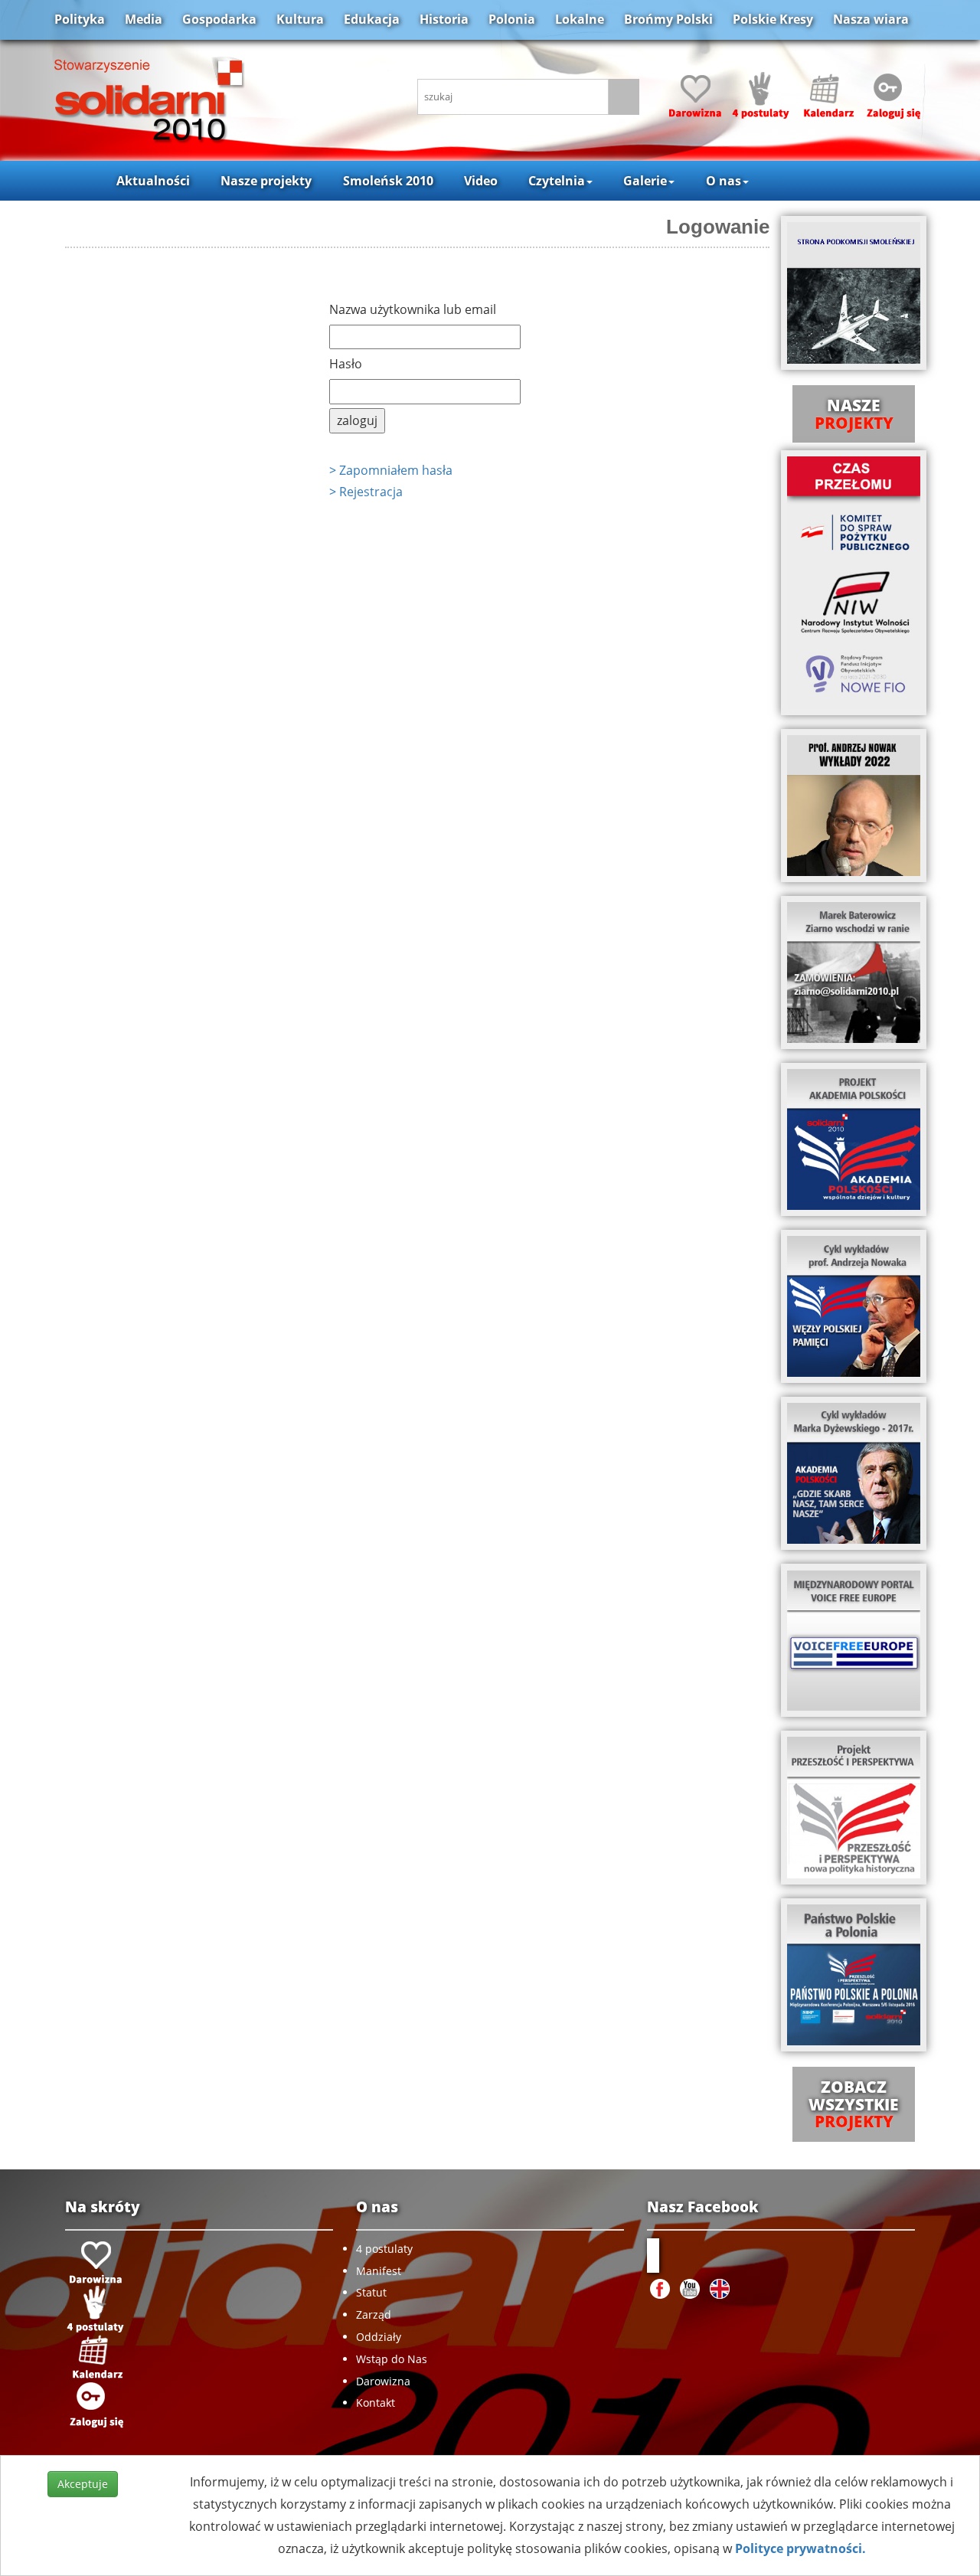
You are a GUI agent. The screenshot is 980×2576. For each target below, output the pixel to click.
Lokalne (580, 19)
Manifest (379, 2271)
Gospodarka (219, 19)
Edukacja (372, 19)
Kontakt (376, 2403)
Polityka (80, 19)
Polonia (512, 19)
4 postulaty (384, 2249)
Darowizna (383, 2381)
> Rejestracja (366, 492)
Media (144, 19)
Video (481, 181)
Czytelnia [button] (557, 181)
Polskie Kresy (773, 19)
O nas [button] (724, 181)
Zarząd (374, 2314)
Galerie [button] (645, 181)
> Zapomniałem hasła (391, 470)
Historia (444, 19)
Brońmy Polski (668, 19)
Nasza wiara (871, 19)
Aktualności (153, 181)
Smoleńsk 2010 (388, 181)
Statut (371, 2292)
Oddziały (379, 2337)
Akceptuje (83, 2484)
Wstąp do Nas (392, 2359)
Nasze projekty (266, 181)
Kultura (300, 19)
